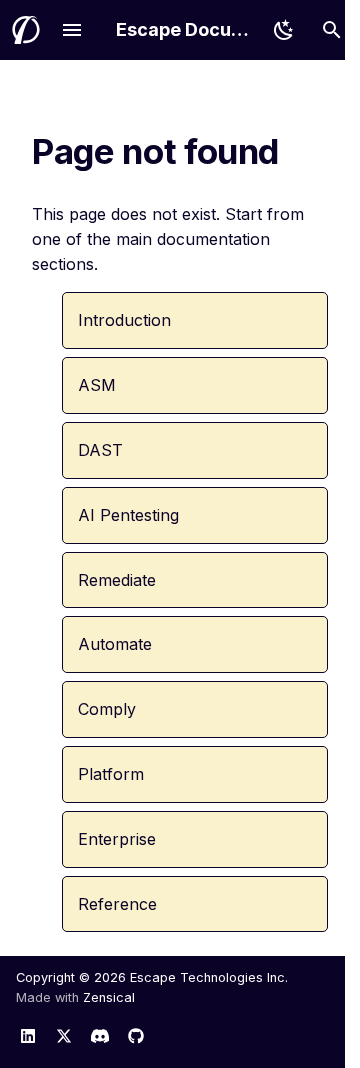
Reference (117, 904)
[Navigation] (72, 30)
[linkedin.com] (28, 1036)
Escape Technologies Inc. (209, 977)
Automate (115, 644)
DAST (100, 450)
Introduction (124, 320)
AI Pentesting (128, 515)
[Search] (332, 30)
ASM (97, 385)
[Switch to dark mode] (284, 30)
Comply (107, 709)
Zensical (109, 997)
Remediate (117, 580)
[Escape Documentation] (26, 30)
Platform (111, 774)
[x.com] (64, 1036)
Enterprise (117, 839)
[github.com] (136, 1036)
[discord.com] (100, 1036)
